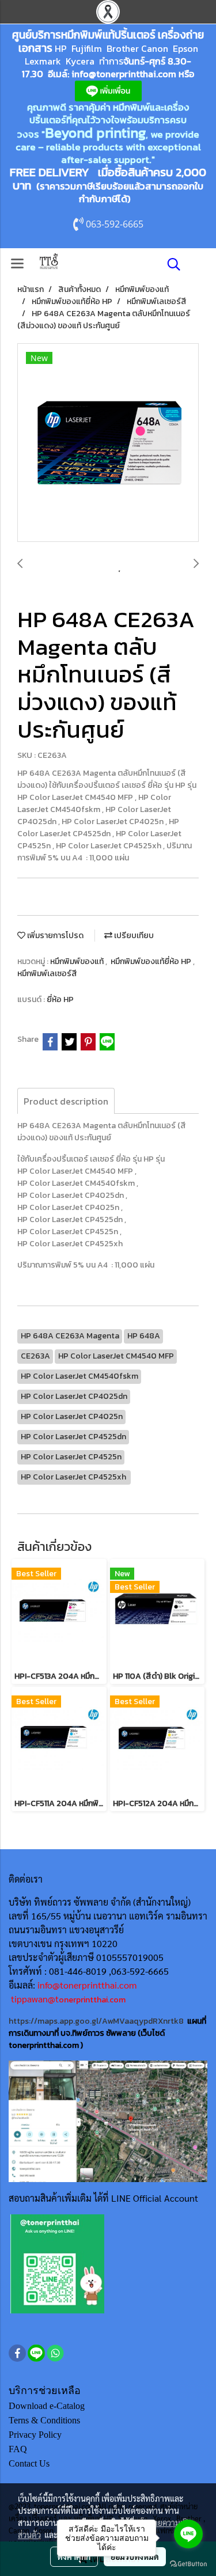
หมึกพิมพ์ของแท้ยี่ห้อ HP (152, 961)
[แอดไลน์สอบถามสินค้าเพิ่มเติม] (57, 2263)
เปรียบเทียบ (133, 936)
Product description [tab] (66, 1101)
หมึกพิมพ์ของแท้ (78, 961)
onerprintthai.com (92, 2000)
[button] (170, 264)
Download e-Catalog (47, 2406)
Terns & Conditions (44, 2420)
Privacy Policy (35, 2435)
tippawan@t (35, 1999)
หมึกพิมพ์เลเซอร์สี (47, 974)
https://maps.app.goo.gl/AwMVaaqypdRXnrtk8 (96, 2021)
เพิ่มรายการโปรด (54, 936)
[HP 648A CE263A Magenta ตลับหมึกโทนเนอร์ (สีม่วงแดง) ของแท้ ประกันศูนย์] (108, 443)
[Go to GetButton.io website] (188, 2564)
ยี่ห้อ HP (60, 999)
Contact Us (29, 2463)
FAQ (18, 2449)
